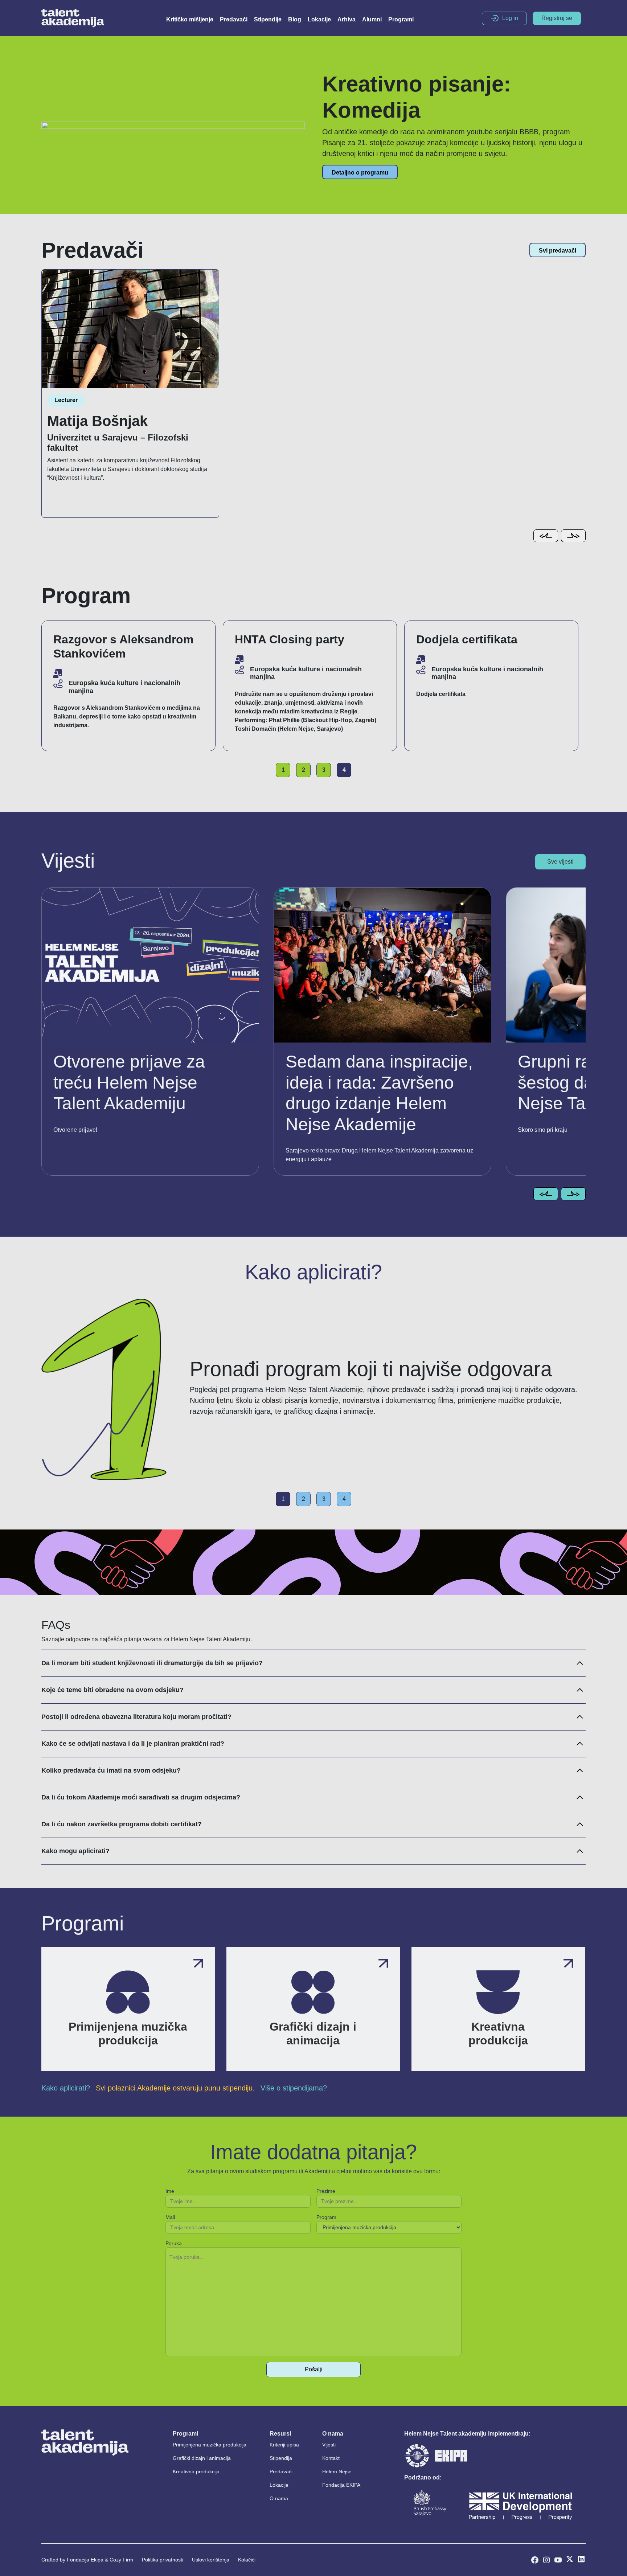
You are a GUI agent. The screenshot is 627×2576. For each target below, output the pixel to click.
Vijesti (329, 2445)
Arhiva (347, 19)
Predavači (234, 19)
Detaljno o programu (360, 173)
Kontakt (331, 2458)
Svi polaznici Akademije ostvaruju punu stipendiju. (175, 2088)
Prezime (326, 2191)
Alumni (372, 19)
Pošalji (314, 2369)
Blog (295, 19)
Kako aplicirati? (66, 2088)
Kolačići (247, 2560)
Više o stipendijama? (294, 2088)
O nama (279, 2498)
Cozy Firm (121, 2560)
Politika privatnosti (163, 2560)
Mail (170, 2217)
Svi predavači (558, 251)
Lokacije (319, 19)
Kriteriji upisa (284, 2445)
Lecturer (66, 400)
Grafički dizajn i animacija (202, 2458)
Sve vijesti (560, 862)
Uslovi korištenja (211, 2560)
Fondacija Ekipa (85, 2560)
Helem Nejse (337, 2471)
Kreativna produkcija (196, 2471)
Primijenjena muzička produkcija (210, 2445)
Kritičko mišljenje (190, 19)
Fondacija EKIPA (341, 2485)
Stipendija (281, 2458)
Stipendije (268, 19)
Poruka (174, 2243)
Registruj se (557, 18)
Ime (170, 2191)
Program (326, 2217)
